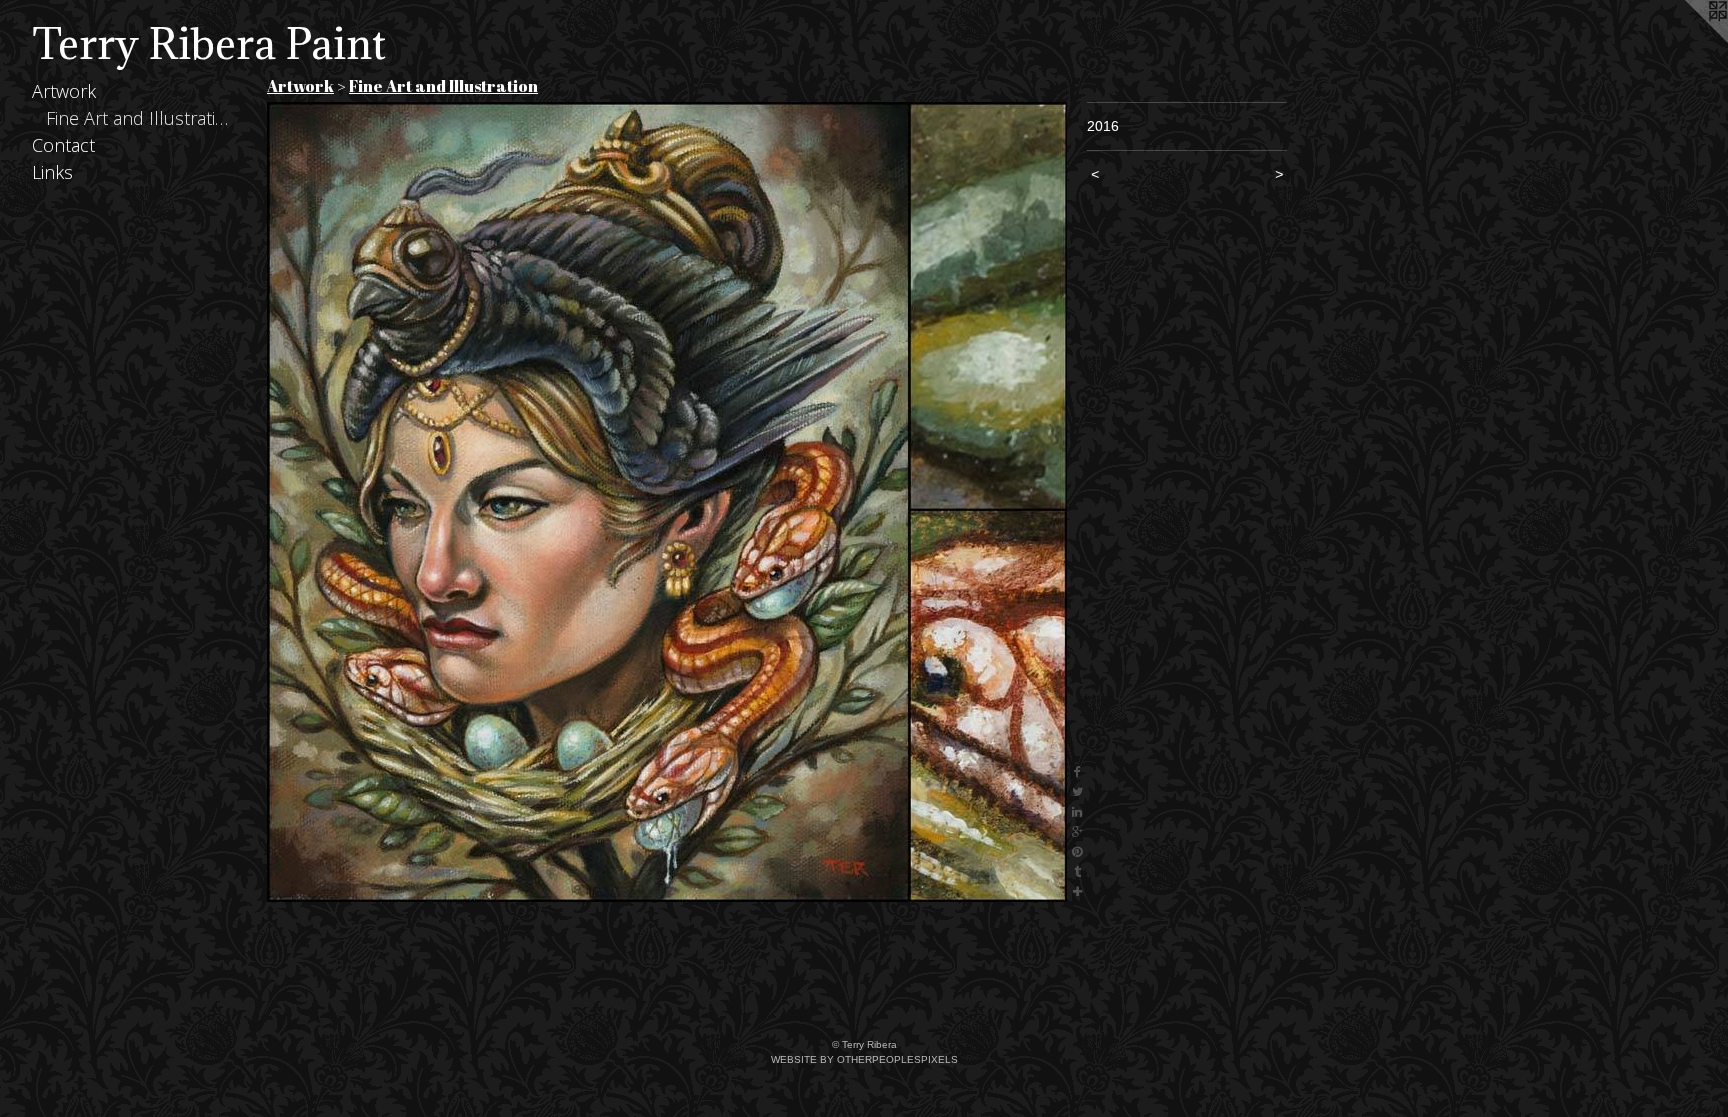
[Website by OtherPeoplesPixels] (1688, 40)
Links (52, 172)
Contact (63, 145)
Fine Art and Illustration (139, 118)
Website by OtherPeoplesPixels (864, 1059)
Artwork (64, 91)
